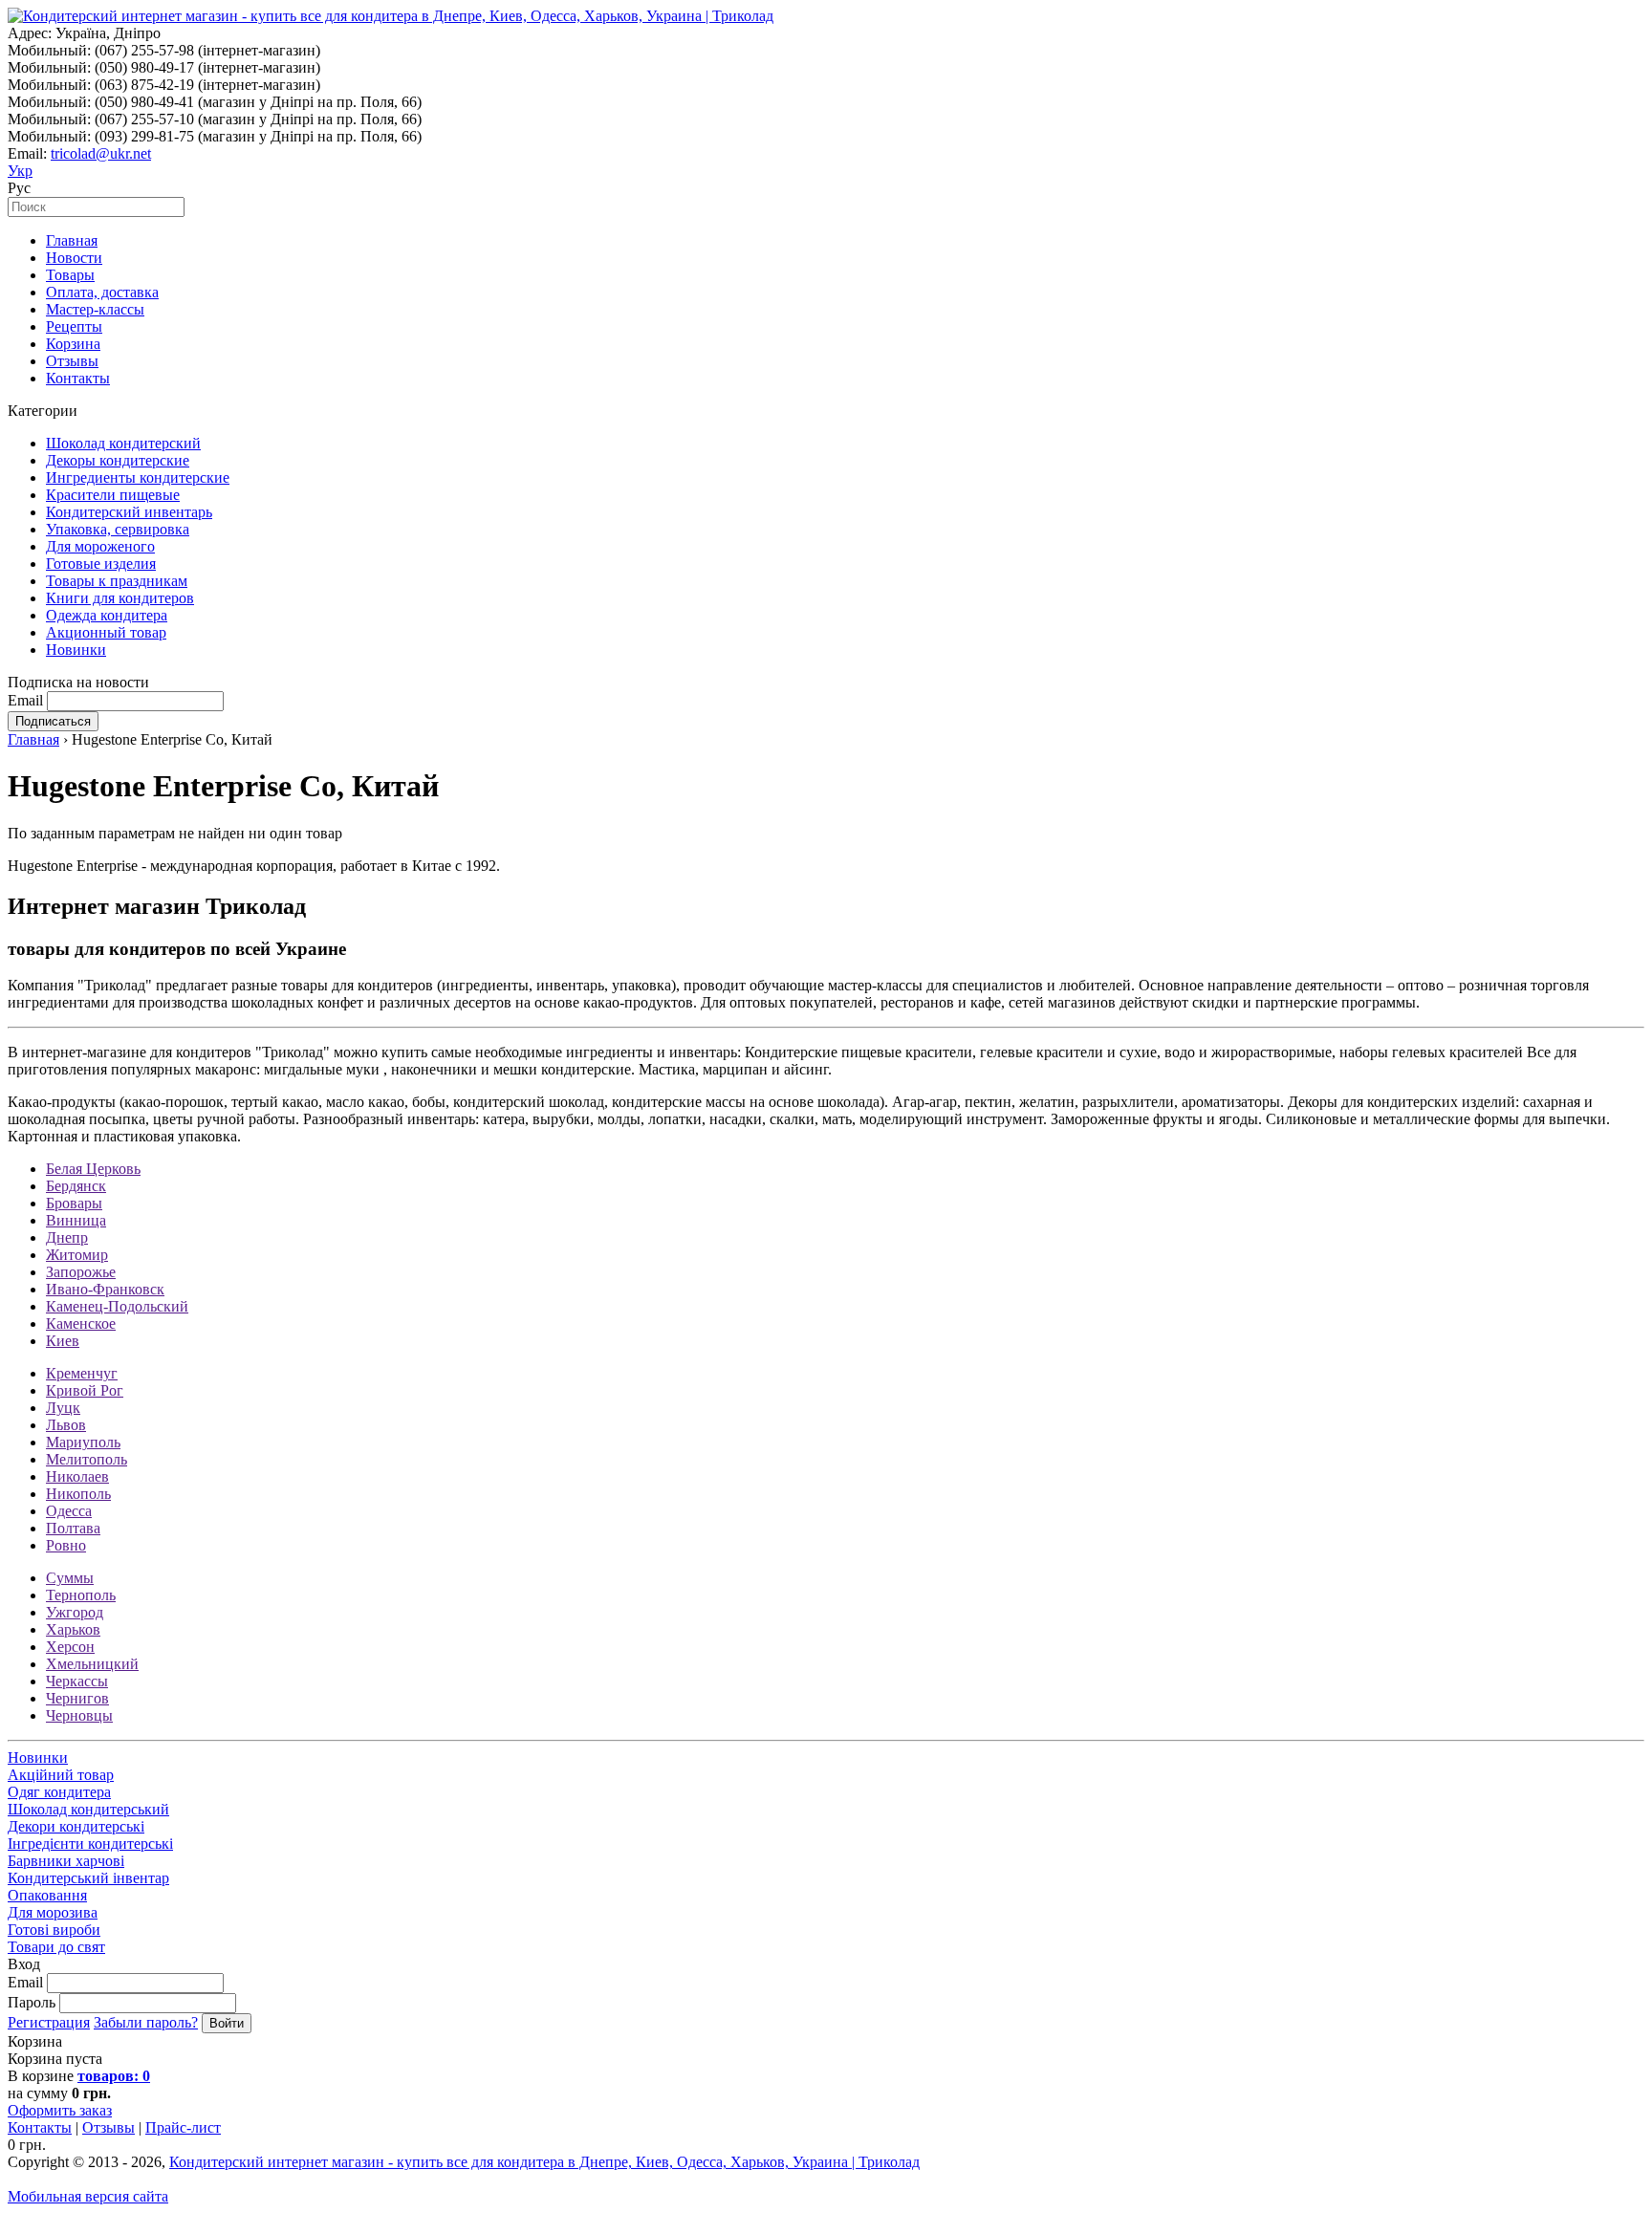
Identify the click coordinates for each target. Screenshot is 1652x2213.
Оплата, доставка (102, 292)
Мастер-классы (95, 309)
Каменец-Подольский (117, 1306)
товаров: (114, 2076)
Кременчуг (82, 1373)
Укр (20, 171)
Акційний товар (61, 1775)
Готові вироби (54, 1930)
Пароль (32, 2002)
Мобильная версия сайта (88, 2196)
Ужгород (75, 1612)
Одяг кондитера (59, 1792)
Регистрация (49, 2022)
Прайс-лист (183, 2127)
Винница (76, 1220)
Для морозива (53, 1912)
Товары (70, 275)
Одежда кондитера (107, 615)
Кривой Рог (85, 1390)
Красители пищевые (113, 495)
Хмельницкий (92, 1664)
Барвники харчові (66, 1861)
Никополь (78, 1494)
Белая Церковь (93, 1169)
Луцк (63, 1408)
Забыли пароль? (146, 2022)
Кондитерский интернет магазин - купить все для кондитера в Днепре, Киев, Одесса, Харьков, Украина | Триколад (544, 2162)
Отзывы (72, 361)
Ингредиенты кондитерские (138, 477)
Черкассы (77, 1681)
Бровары (74, 1203)
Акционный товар (106, 632)
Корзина (73, 344)
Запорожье (81, 1272)
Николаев (77, 1476)
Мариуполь (83, 1442)
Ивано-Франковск (105, 1289)
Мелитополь (87, 1459)
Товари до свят (56, 1947)
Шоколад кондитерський (88, 1809)
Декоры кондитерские (118, 460)
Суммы (70, 1578)
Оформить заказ (60, 2110)
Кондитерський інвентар (88, 1878)
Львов (66, 1425)
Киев (63, 1341)
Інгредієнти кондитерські (90, 1844)
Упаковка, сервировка (118, 529)
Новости (74, 258)
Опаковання (47, 1895)
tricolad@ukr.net (101, 153)
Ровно (66, 1545)
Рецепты (74, 326)
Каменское (81, 1323)
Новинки (76, 650)
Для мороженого (100, 546)
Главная (72, 240)
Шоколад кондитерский (123, 443)
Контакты (78, 378)
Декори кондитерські (76, 1826)
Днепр (67, 1237)
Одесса (69, 1511)
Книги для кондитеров (120, 598)
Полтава (73, 1528)
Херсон (70, 1647)
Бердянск (76, 1186)
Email (25, 700)
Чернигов (77, 1698)
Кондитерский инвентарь (129, 512)
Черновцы (79, 1715)
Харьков (73, 1629)
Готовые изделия (101, 564)
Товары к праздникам (117, 581)
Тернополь (81, 1595)
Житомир (77, 1255)
